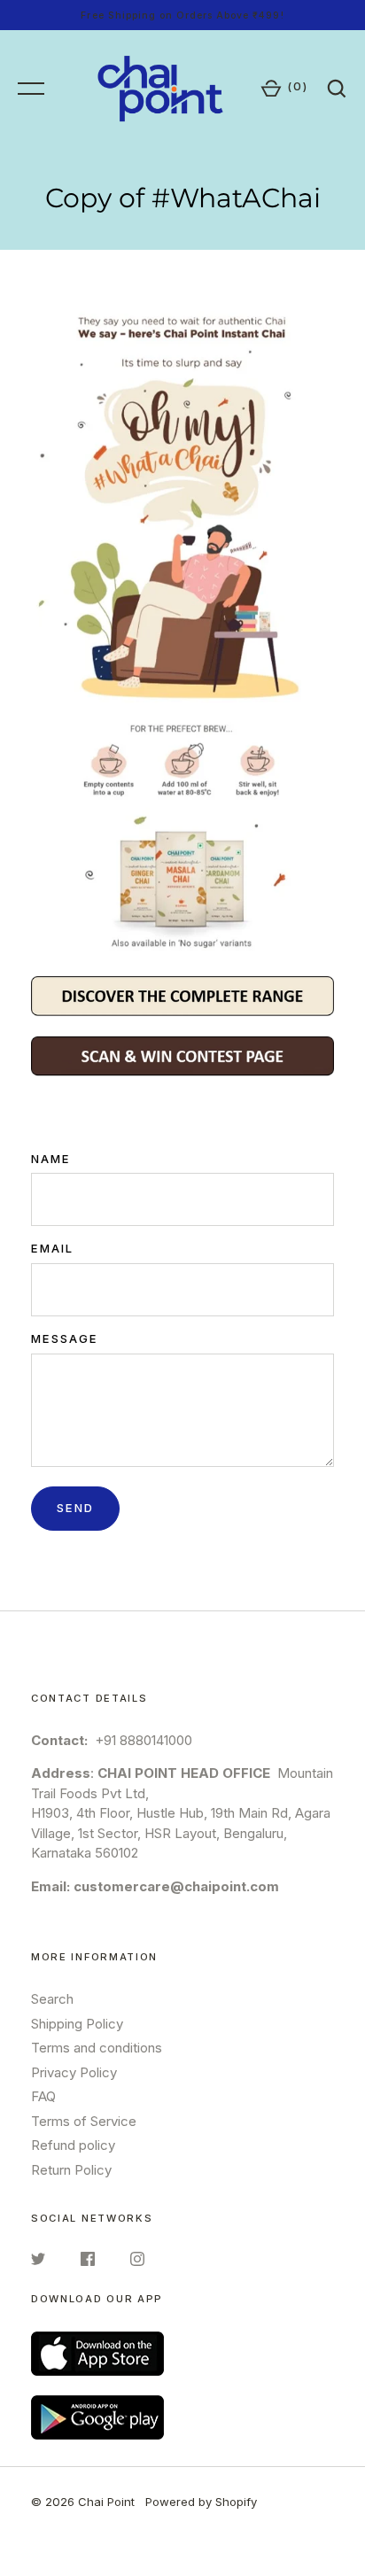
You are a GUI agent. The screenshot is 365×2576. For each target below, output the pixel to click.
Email (52, 1248)
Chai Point (106, 2502)
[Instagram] (137, 2262)
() (298, 86)
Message (65, 1338)
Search (52, 1999)
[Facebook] (88, 2262)
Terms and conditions (97, 2048)
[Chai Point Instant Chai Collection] (182, 628)
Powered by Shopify (201, 2502)
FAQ (43, 2096)
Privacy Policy (74, 2072)
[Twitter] (38, 2262)
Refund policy (73, 2145)
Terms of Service (84, 2121)
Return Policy (71, 2170)
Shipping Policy (77, 2024)
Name (51, 1159)
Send (75, 1508)
